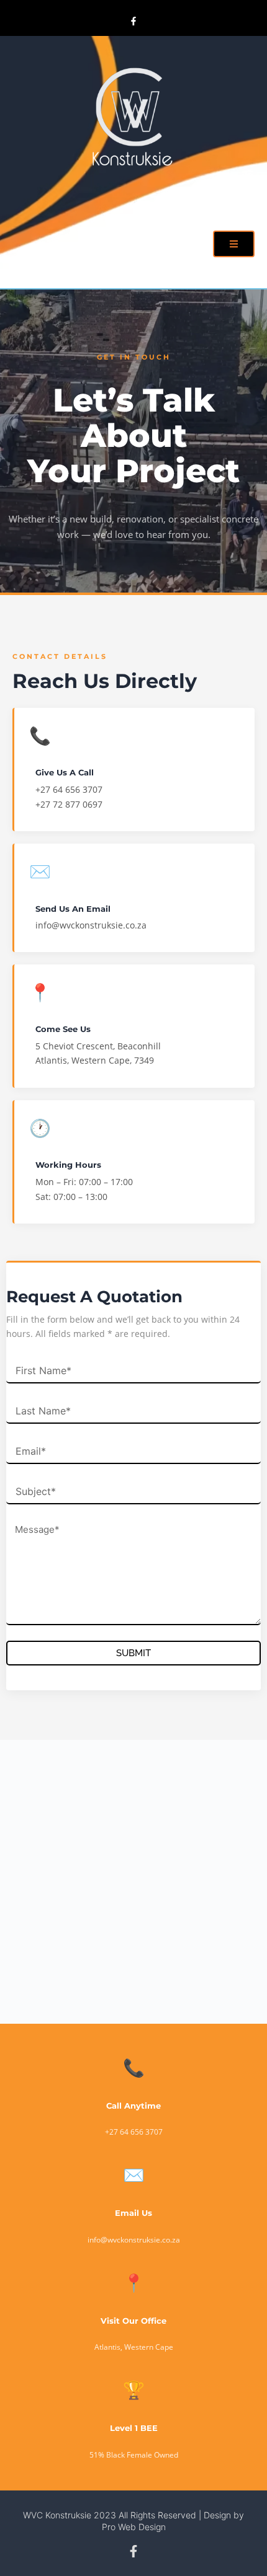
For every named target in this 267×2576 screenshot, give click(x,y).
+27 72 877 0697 (69, 804)
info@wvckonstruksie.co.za (91, 925)
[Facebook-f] (133, 21)
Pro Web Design (134, 2527)
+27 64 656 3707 (69, 789)
